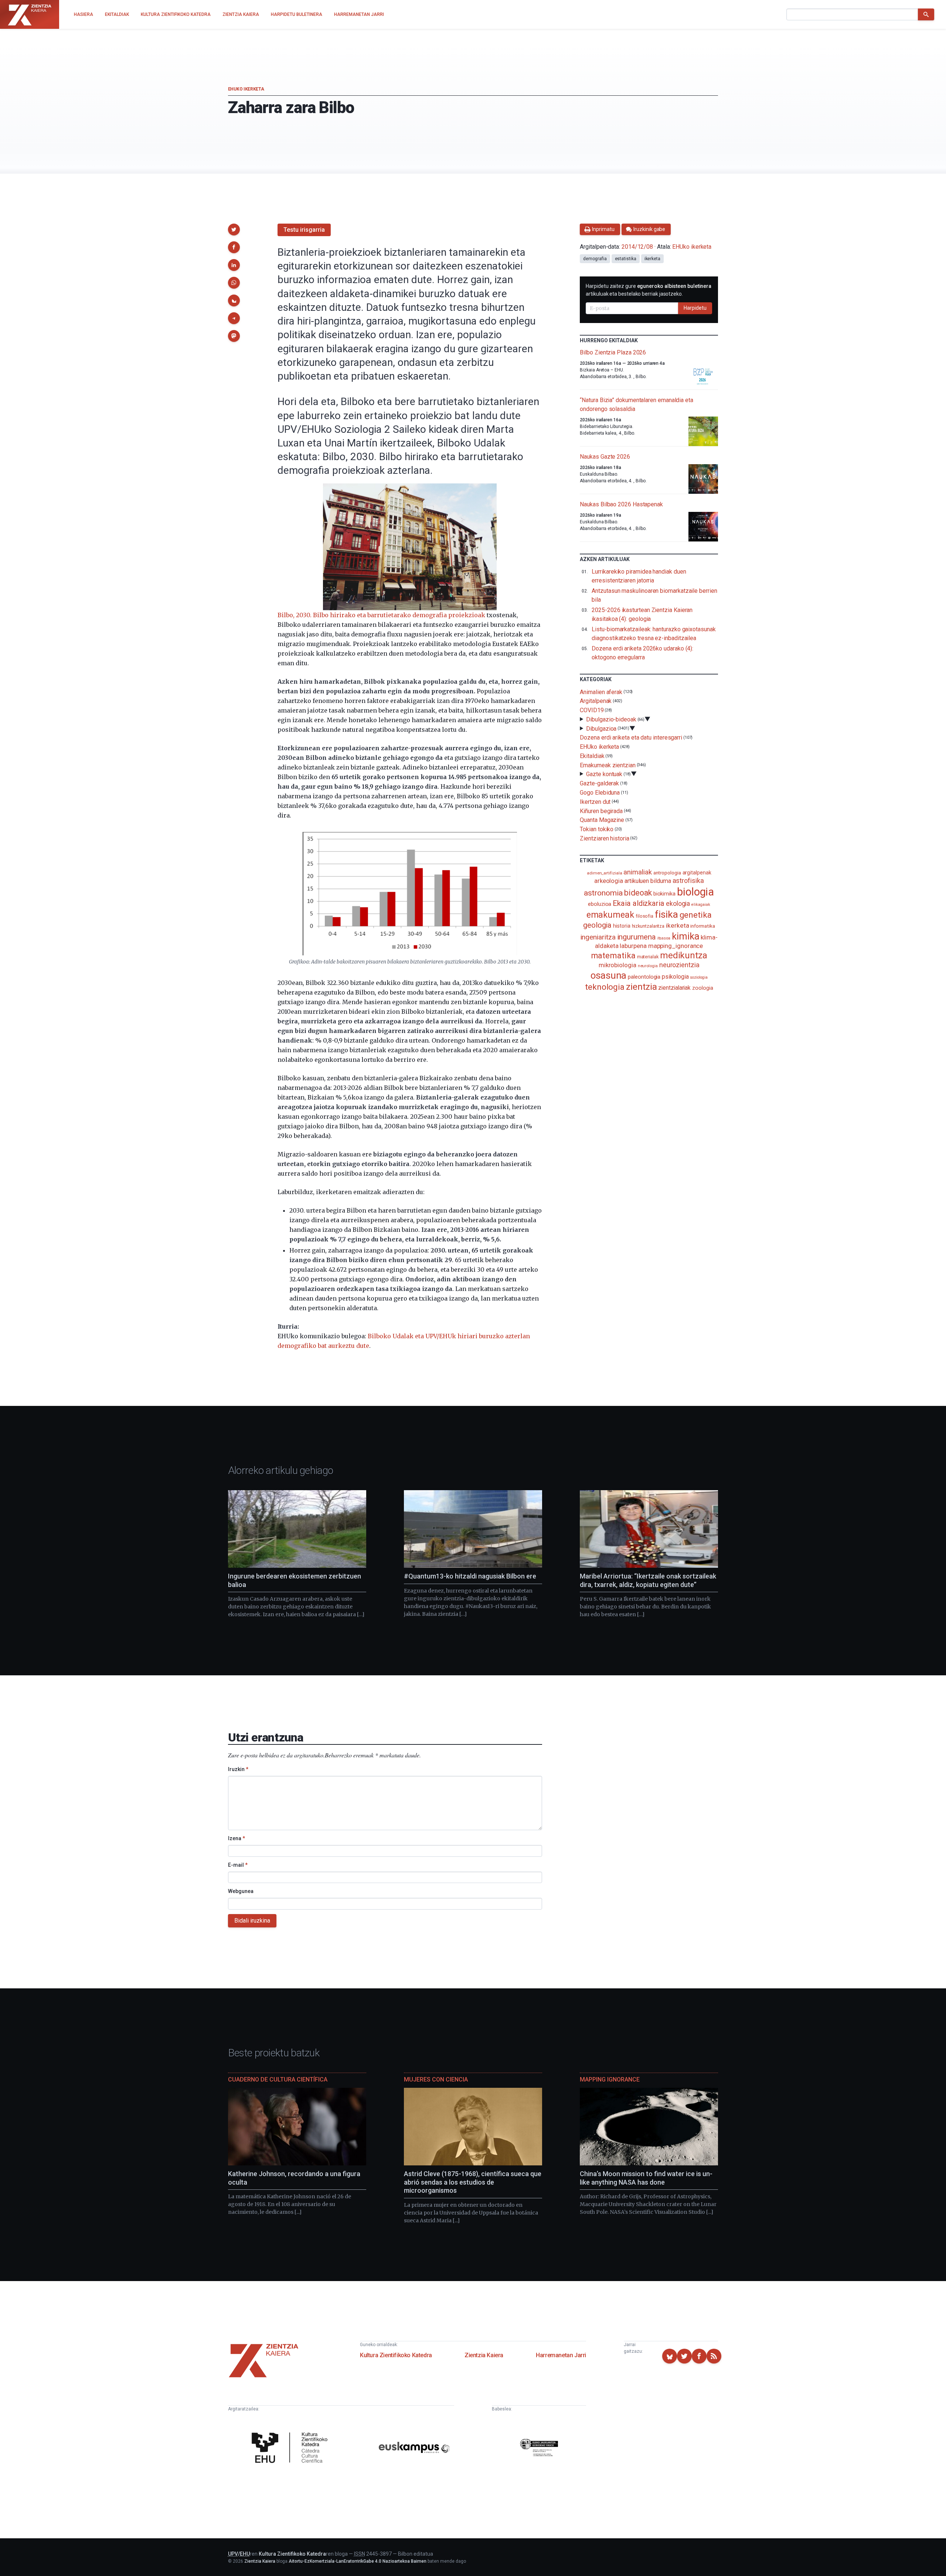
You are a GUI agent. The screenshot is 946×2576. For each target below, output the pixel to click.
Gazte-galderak (599, 783)
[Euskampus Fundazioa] (414, 2449)
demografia (595, 259)
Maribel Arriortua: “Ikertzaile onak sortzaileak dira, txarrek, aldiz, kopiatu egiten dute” (648, 1580)
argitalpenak (697, 873)
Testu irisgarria (304, 230)
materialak (648, 957)
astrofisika (688, 881)
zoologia (702, 988)
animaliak (637, 872)
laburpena (633, 946)
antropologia (667, 873)
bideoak (638, 893)
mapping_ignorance (676, 946)
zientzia (641, 987)
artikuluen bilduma (648, 881)
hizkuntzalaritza (648, 926)
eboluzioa (600, 904)
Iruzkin (238, 1769)
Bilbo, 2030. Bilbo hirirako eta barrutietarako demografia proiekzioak (381, 615)
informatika (702, 926)
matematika (613, 955)
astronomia (603, 893)
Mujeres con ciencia (436, 2079)
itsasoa (664, 938)
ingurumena (637, 937)
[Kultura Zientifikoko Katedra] (292, 2448)
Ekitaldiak (592, 756)
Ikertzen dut (595, 802)
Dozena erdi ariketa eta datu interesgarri (631, 738)
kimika (686, 936)
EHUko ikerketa (246, 89)
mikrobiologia (617, 965)
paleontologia (644, 977)
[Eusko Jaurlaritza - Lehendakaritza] (539, 2449)
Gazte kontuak (604, 774)
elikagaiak (701, 905)
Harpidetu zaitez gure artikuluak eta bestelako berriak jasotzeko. (649, 290)
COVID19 (592, 710)
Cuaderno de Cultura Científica (278, 2079)
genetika (696, 915)
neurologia (648, 966)
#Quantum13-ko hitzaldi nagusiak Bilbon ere (470, 1576)
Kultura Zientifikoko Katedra (396, 2355)
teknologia (605, 987)
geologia (597, 925)
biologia (695, 892)
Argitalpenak (596, 701)
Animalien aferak (601, 692)
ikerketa (652, 259)
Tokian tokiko (597, 829)
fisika (666, 914)
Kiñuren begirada (601, 811)
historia (622, 926)
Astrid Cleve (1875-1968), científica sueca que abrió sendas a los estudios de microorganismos (473, 2182)
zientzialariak (674, 988)
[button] (234, 230)
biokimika (664, 894)
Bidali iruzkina (252, 1921)
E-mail (238, 1865)
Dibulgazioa (601, 728)
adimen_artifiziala (605, 873)
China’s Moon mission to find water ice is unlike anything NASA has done (646, 2178)
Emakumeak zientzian (608, 765)
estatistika (626, 259)
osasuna (608, 975)
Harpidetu (695, 308)
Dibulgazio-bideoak (611, 719)
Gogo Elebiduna (600, 793)
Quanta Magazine (602, 820)
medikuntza (684, 955)
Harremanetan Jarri (561, 2355)
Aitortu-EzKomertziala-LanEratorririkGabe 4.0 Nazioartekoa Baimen (358, 2561)
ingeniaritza (598, 937)
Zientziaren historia (604, 838)
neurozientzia (679, 965)
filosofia (644, 916)
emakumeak (610, 915)
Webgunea (241, 1891)
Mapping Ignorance (610, 2079)
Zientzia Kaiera (484, 2355)
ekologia (678, 904)
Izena (236, 1838)
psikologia (675, 977)
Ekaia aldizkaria (639, 903)
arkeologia (609, 881)
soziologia (699, 977)
